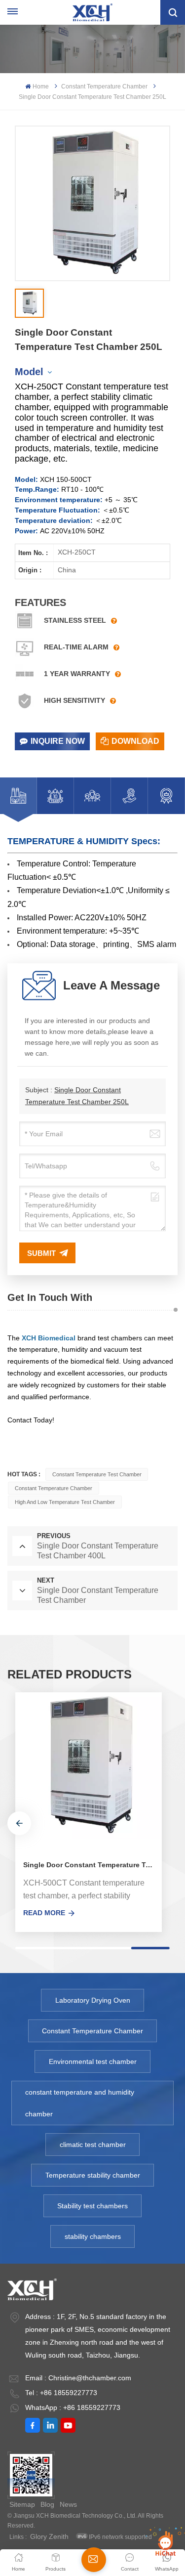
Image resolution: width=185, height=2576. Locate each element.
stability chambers (93, 2236)
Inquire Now (58, 741)
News (68, 2504)
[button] (19, 1823)
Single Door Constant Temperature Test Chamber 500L (92, 1865)
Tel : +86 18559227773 (61, 2393)
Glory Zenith (49, 2536)
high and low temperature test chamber (65, 1502)
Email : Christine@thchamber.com (78, 2378)
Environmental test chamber (93, 2061)
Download (135, 741)
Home (40, 86)
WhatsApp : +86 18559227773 (73, 2407)
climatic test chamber (93, 2145)
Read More (44, 1913)
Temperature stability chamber (93, 2175)
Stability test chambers (92, 2206)
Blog (47, 2504)
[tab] (18, 796)
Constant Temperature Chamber (104, 86)
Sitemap (22, 2504)
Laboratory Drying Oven (93, 2000)
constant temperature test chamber (97, 1474)
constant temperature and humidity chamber (80, 2103)
